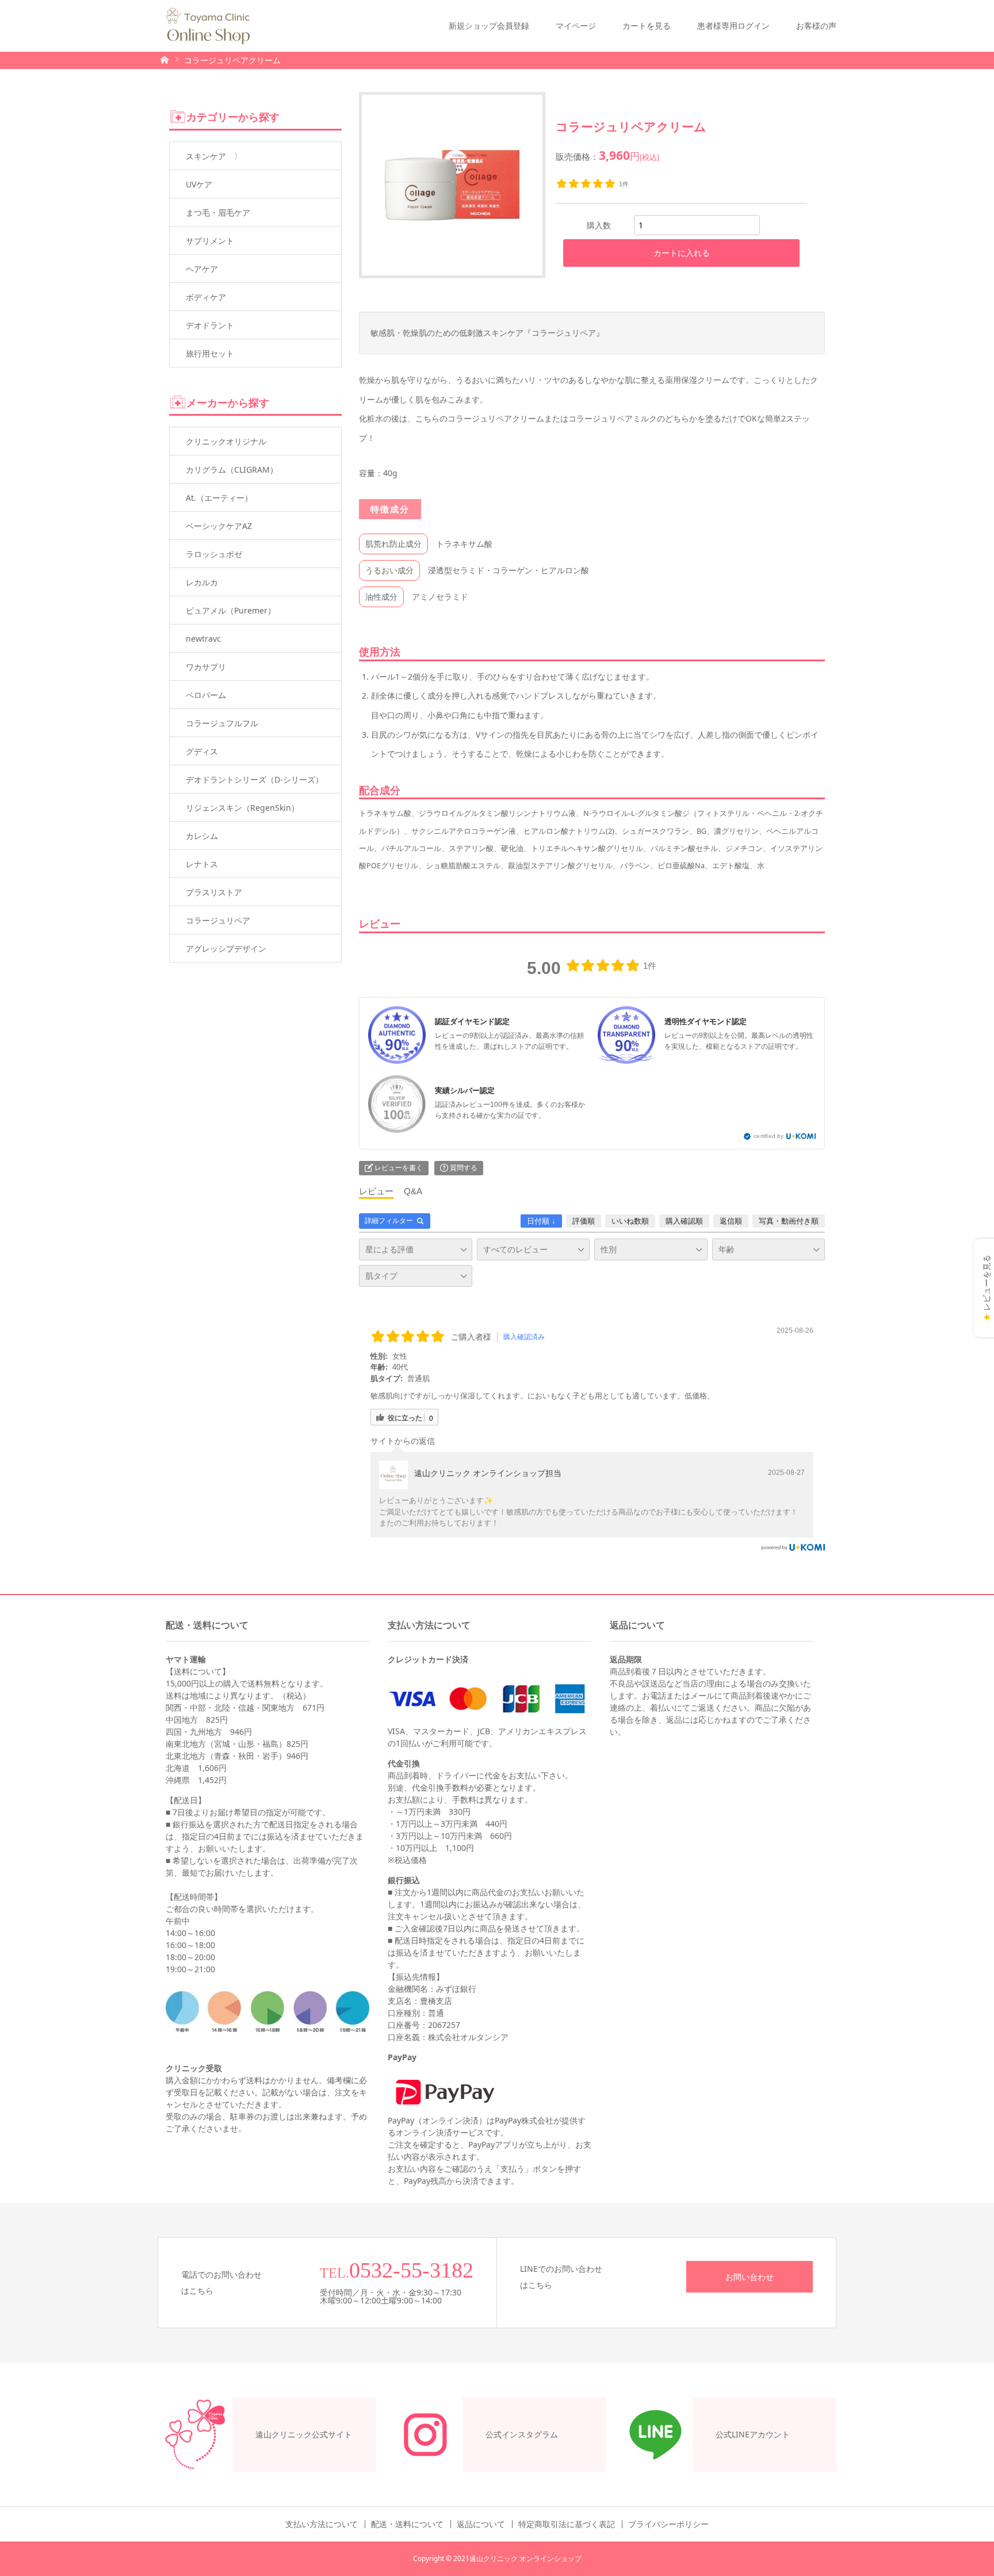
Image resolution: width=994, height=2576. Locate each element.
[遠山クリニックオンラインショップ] (208, 26)
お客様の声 (816, 26)
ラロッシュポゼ (214, 554)
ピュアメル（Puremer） (231, 610)
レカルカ (202, 582)
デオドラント (210, 325)
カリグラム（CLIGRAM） (232, 469)
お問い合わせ (750, 2277)
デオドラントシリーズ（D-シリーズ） (255, 779)
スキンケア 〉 (214, 156)
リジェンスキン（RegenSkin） (242, 808)
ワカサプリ (206, 667)
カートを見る (647, 26)
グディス (202, 751)
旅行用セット (210, 353)
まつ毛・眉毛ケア (218, 212)
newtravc (203, 639)
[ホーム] (165, 59)
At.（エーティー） (219, 498)
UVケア (199, 184)
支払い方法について (322, 2524)
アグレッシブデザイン (226, 948)
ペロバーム (206, 695)
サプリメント (210, 241)
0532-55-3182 (411, 2270)
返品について (481, 2524)
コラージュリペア (218, 920)
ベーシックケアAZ (219, 526)
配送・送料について (407, 2524)
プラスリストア (214, 892)
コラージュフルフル (222, 723)
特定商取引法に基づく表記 (567, 2524)
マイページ (576, 26)
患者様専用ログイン (733, 26)
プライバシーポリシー (668, 2524)
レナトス (202, 864)
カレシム (202, 836)
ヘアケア (202, 269)
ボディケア (206, 297)
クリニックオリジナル (226, 441)
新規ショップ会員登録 (489, 26)
